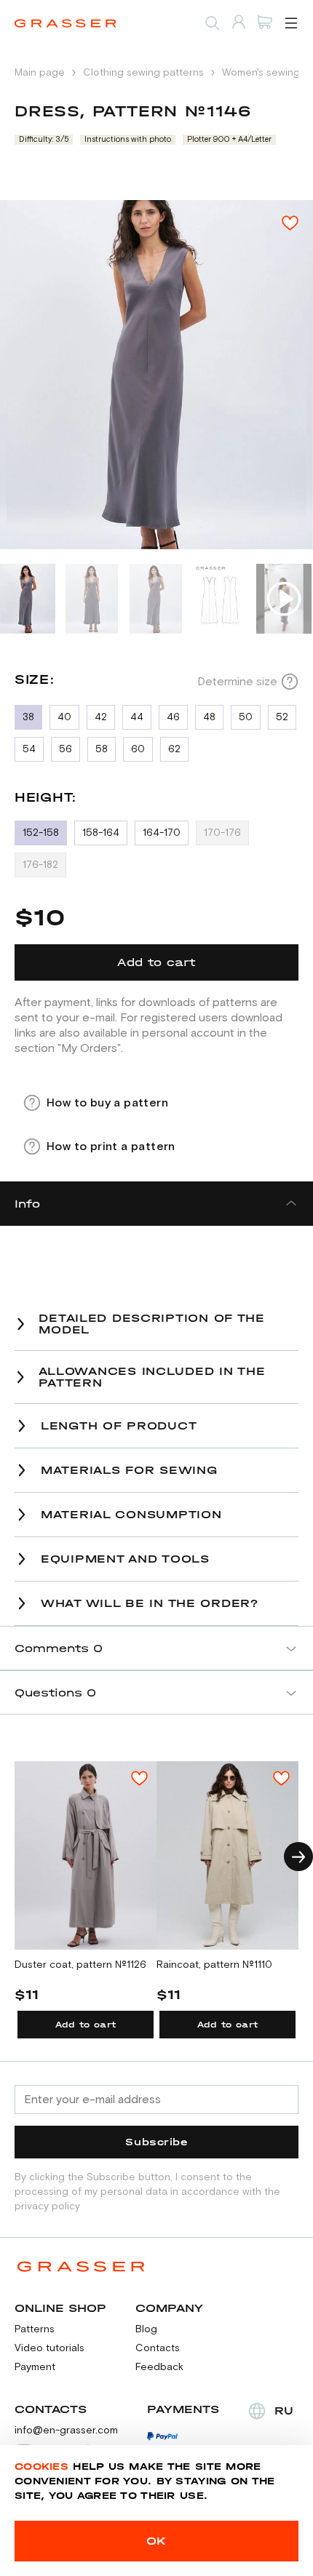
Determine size (237, 682)
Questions (55, 1692)
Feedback (159, 2367)
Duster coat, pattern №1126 (80, 1965)
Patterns (35, 2329)
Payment (35, 2367)
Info (27, 1204)
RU (284, 2410)
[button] (298, 1857)
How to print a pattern (111, 1147)
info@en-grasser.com (66, 2431)
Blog (146, 2329)
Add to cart (86, 2025)
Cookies (41, 2467)
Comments (59, 1648)
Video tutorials (49, 2348)
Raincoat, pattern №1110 (214, 1965)
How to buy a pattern (107, 1103)
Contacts (158, 2348)
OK (156, 2541)
